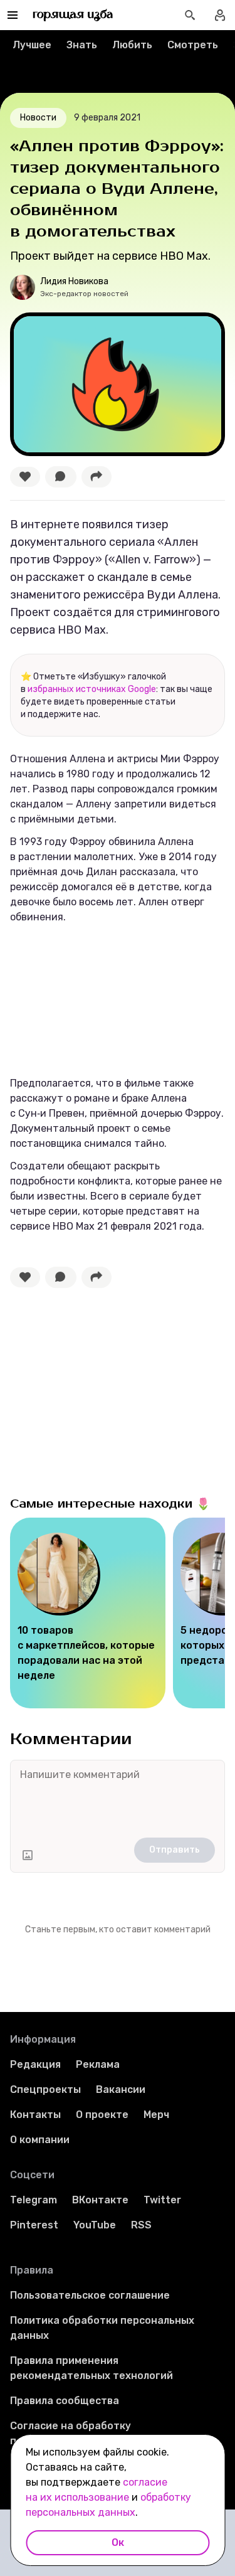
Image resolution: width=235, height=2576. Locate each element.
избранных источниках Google (92, 689)
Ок (118, 2542)
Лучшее (32, 45)
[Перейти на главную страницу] (73, 15)
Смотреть (193, 45)
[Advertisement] (104, 1389)
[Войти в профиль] (220, 15)
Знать (82, 45)
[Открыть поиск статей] (190, 15)
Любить (132, 45)
